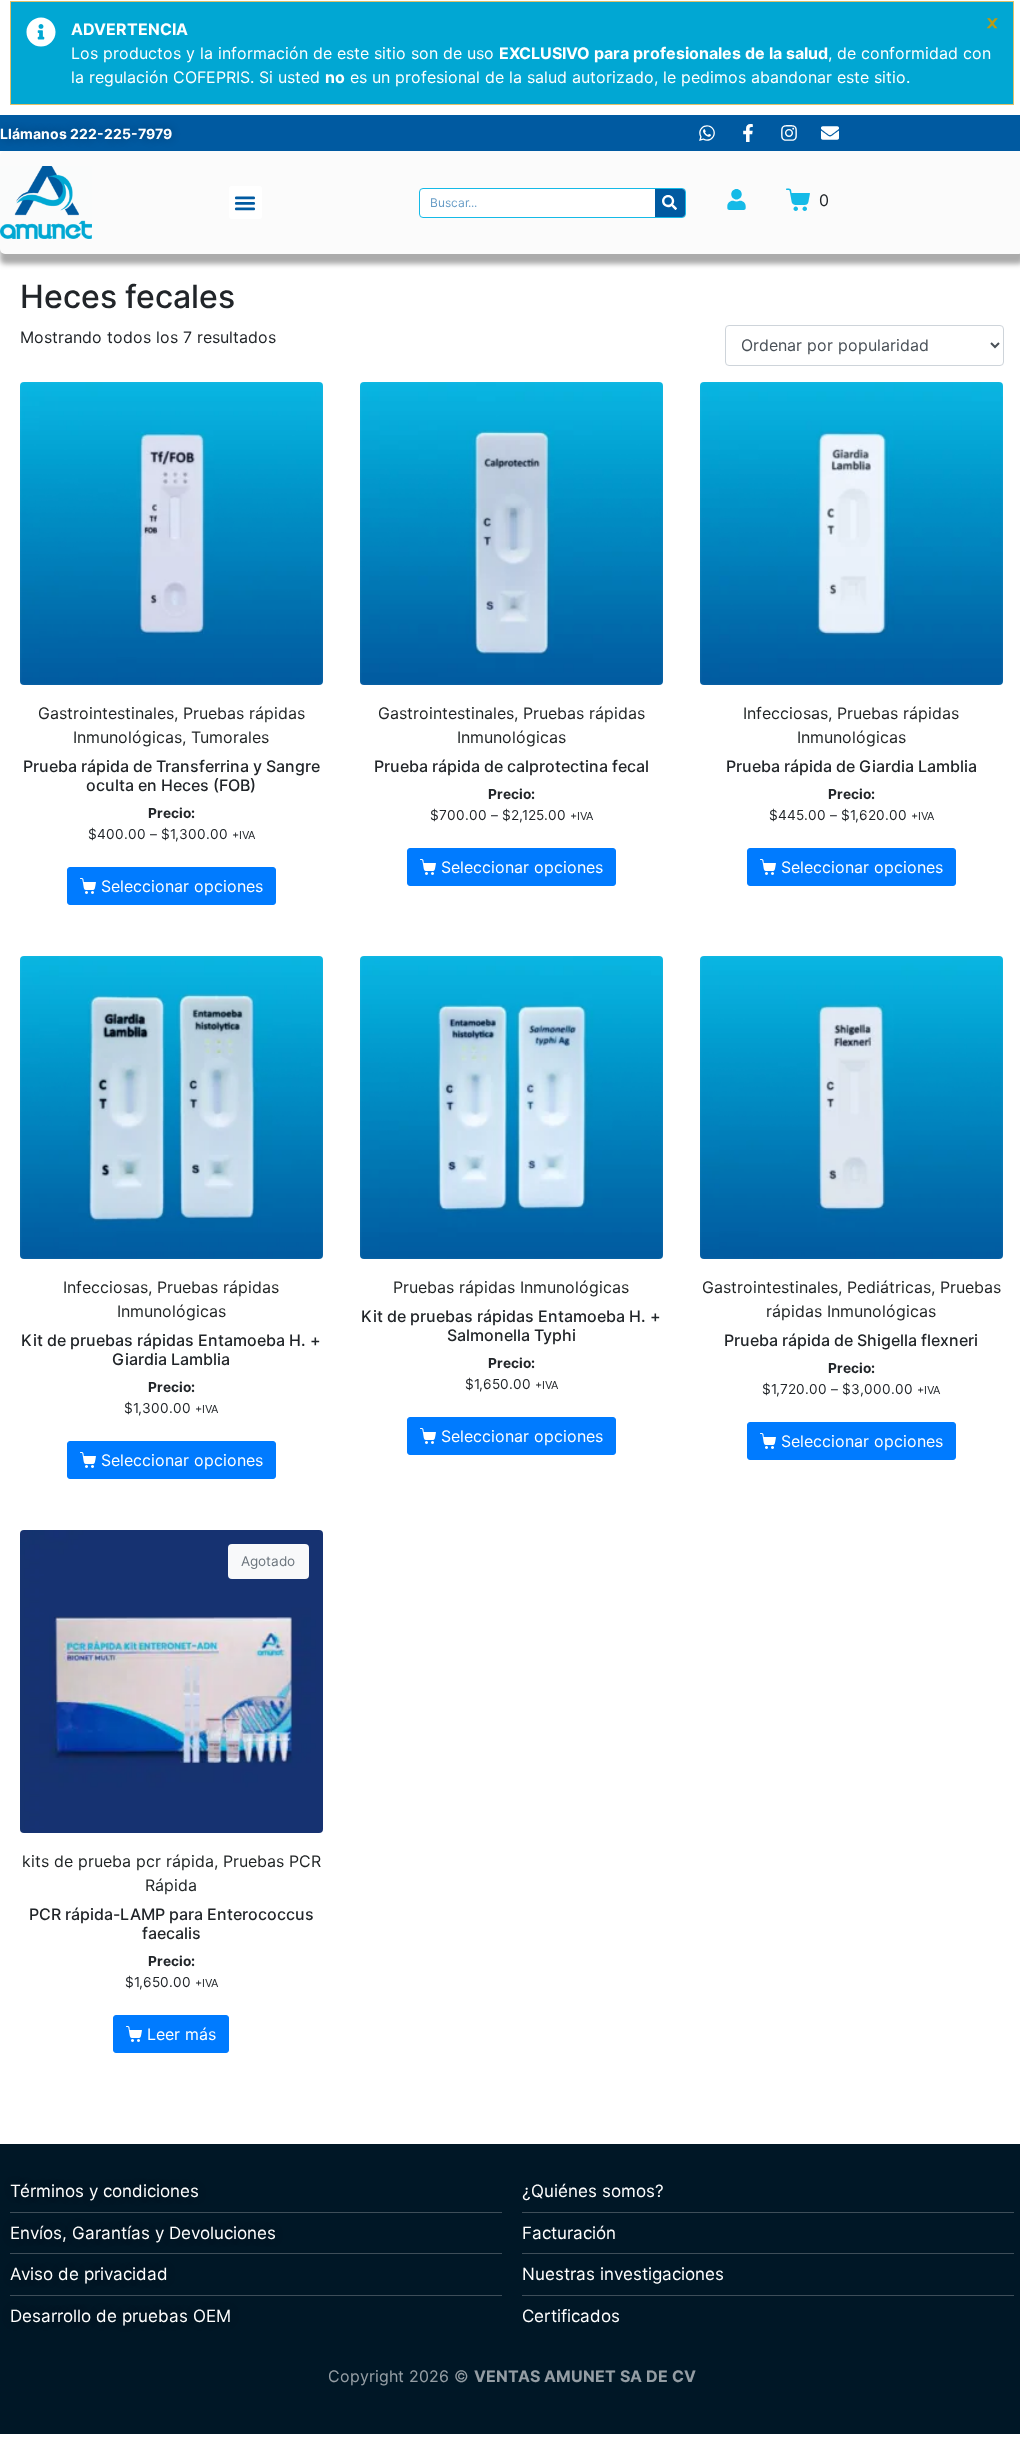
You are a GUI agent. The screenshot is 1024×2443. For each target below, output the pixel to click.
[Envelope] (830, 133)
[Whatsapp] (707, 133)
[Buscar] (670, 203)
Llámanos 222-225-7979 (86, 133)
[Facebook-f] (748, 133)
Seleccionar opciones (182, 886)
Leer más (181, 2034)
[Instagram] (789, 133)
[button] (245, 202)
